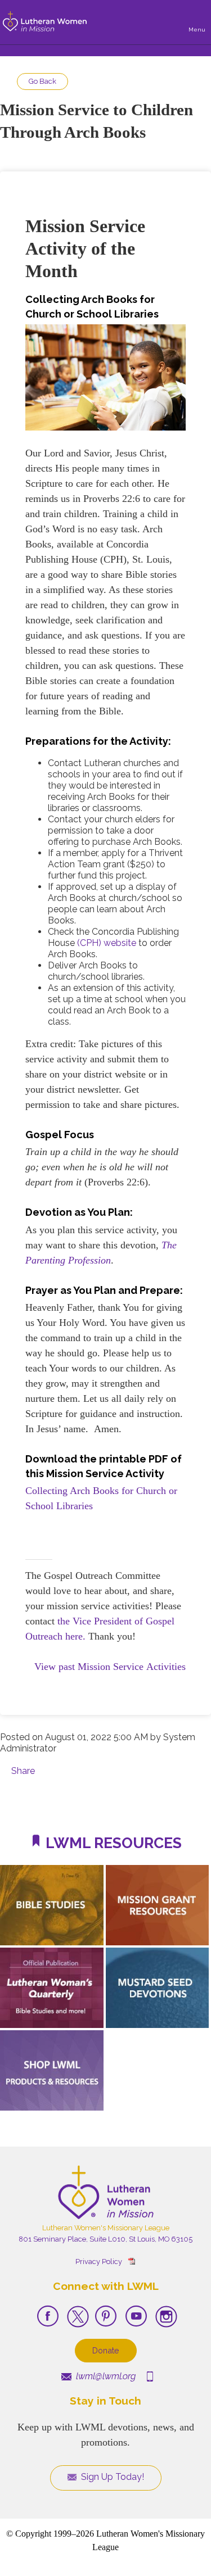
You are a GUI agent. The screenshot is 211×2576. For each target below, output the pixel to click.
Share (23, 1771)
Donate (106, 2350)
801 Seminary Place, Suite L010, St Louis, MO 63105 (105, 2239)
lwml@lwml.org (105, 2376)
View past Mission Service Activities (110, 1667)
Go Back (42, 81)
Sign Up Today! (111, 2477)
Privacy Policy (99, 2262)
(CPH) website (107, 943)
